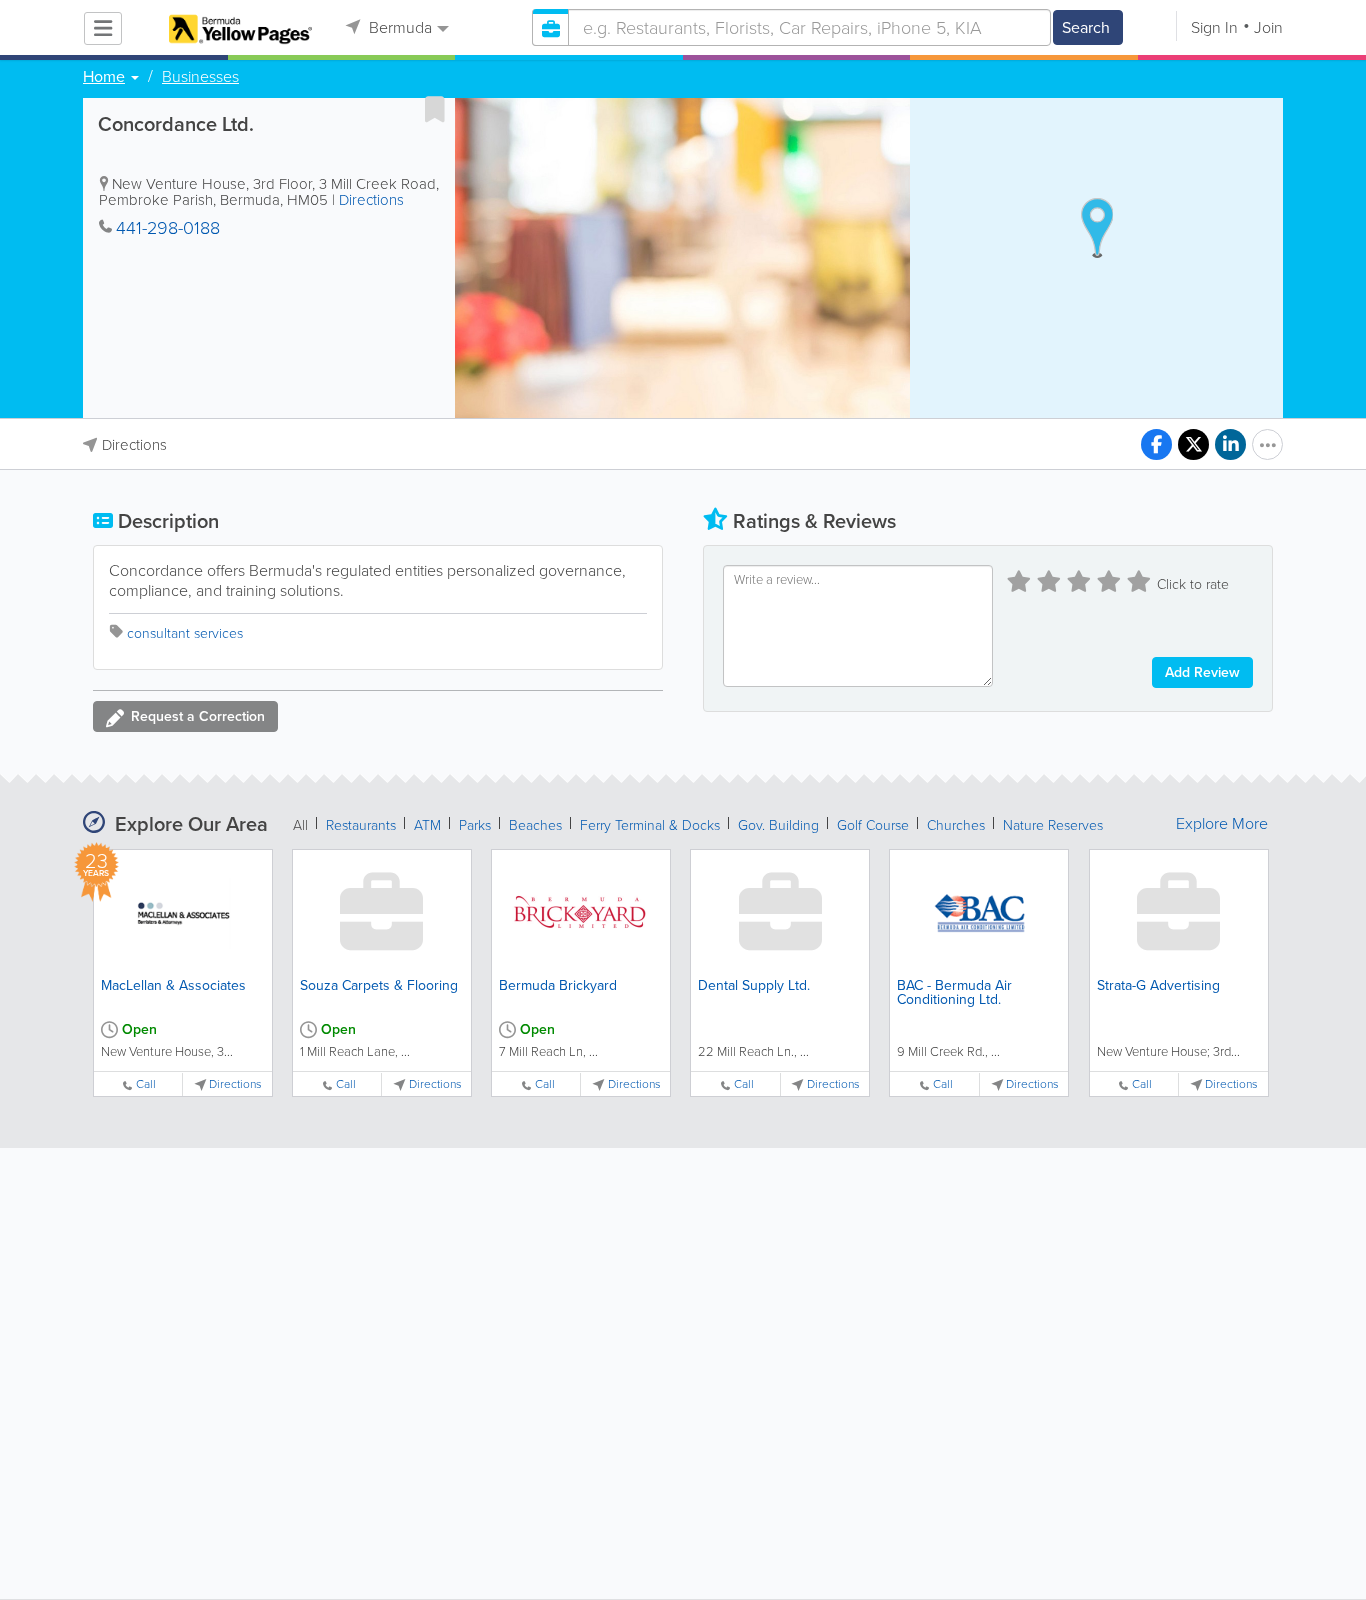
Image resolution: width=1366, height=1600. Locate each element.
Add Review (1202, 672)
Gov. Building (778, 825)
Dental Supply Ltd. (754, 985)
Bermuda (398, 27)
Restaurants (361, 825)
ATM (427, 825)
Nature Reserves (1053, 825)
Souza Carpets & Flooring (379, 985)
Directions (371, 200)
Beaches (535, 825)
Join (1268, 27)
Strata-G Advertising (1158, 985)
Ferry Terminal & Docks (650, 825)
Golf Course (873, 825)
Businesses (200, 77)
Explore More (1222, 824)
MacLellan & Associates (173, 985)
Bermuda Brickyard (558, 985)
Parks (475, 825)
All (300, 825)
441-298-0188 (168, 228)
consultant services (185, 633)
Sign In (1214, 27)
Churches (956, 825)
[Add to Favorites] (435, 109)
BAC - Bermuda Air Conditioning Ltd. (954, 992)
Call (146, 1084)
